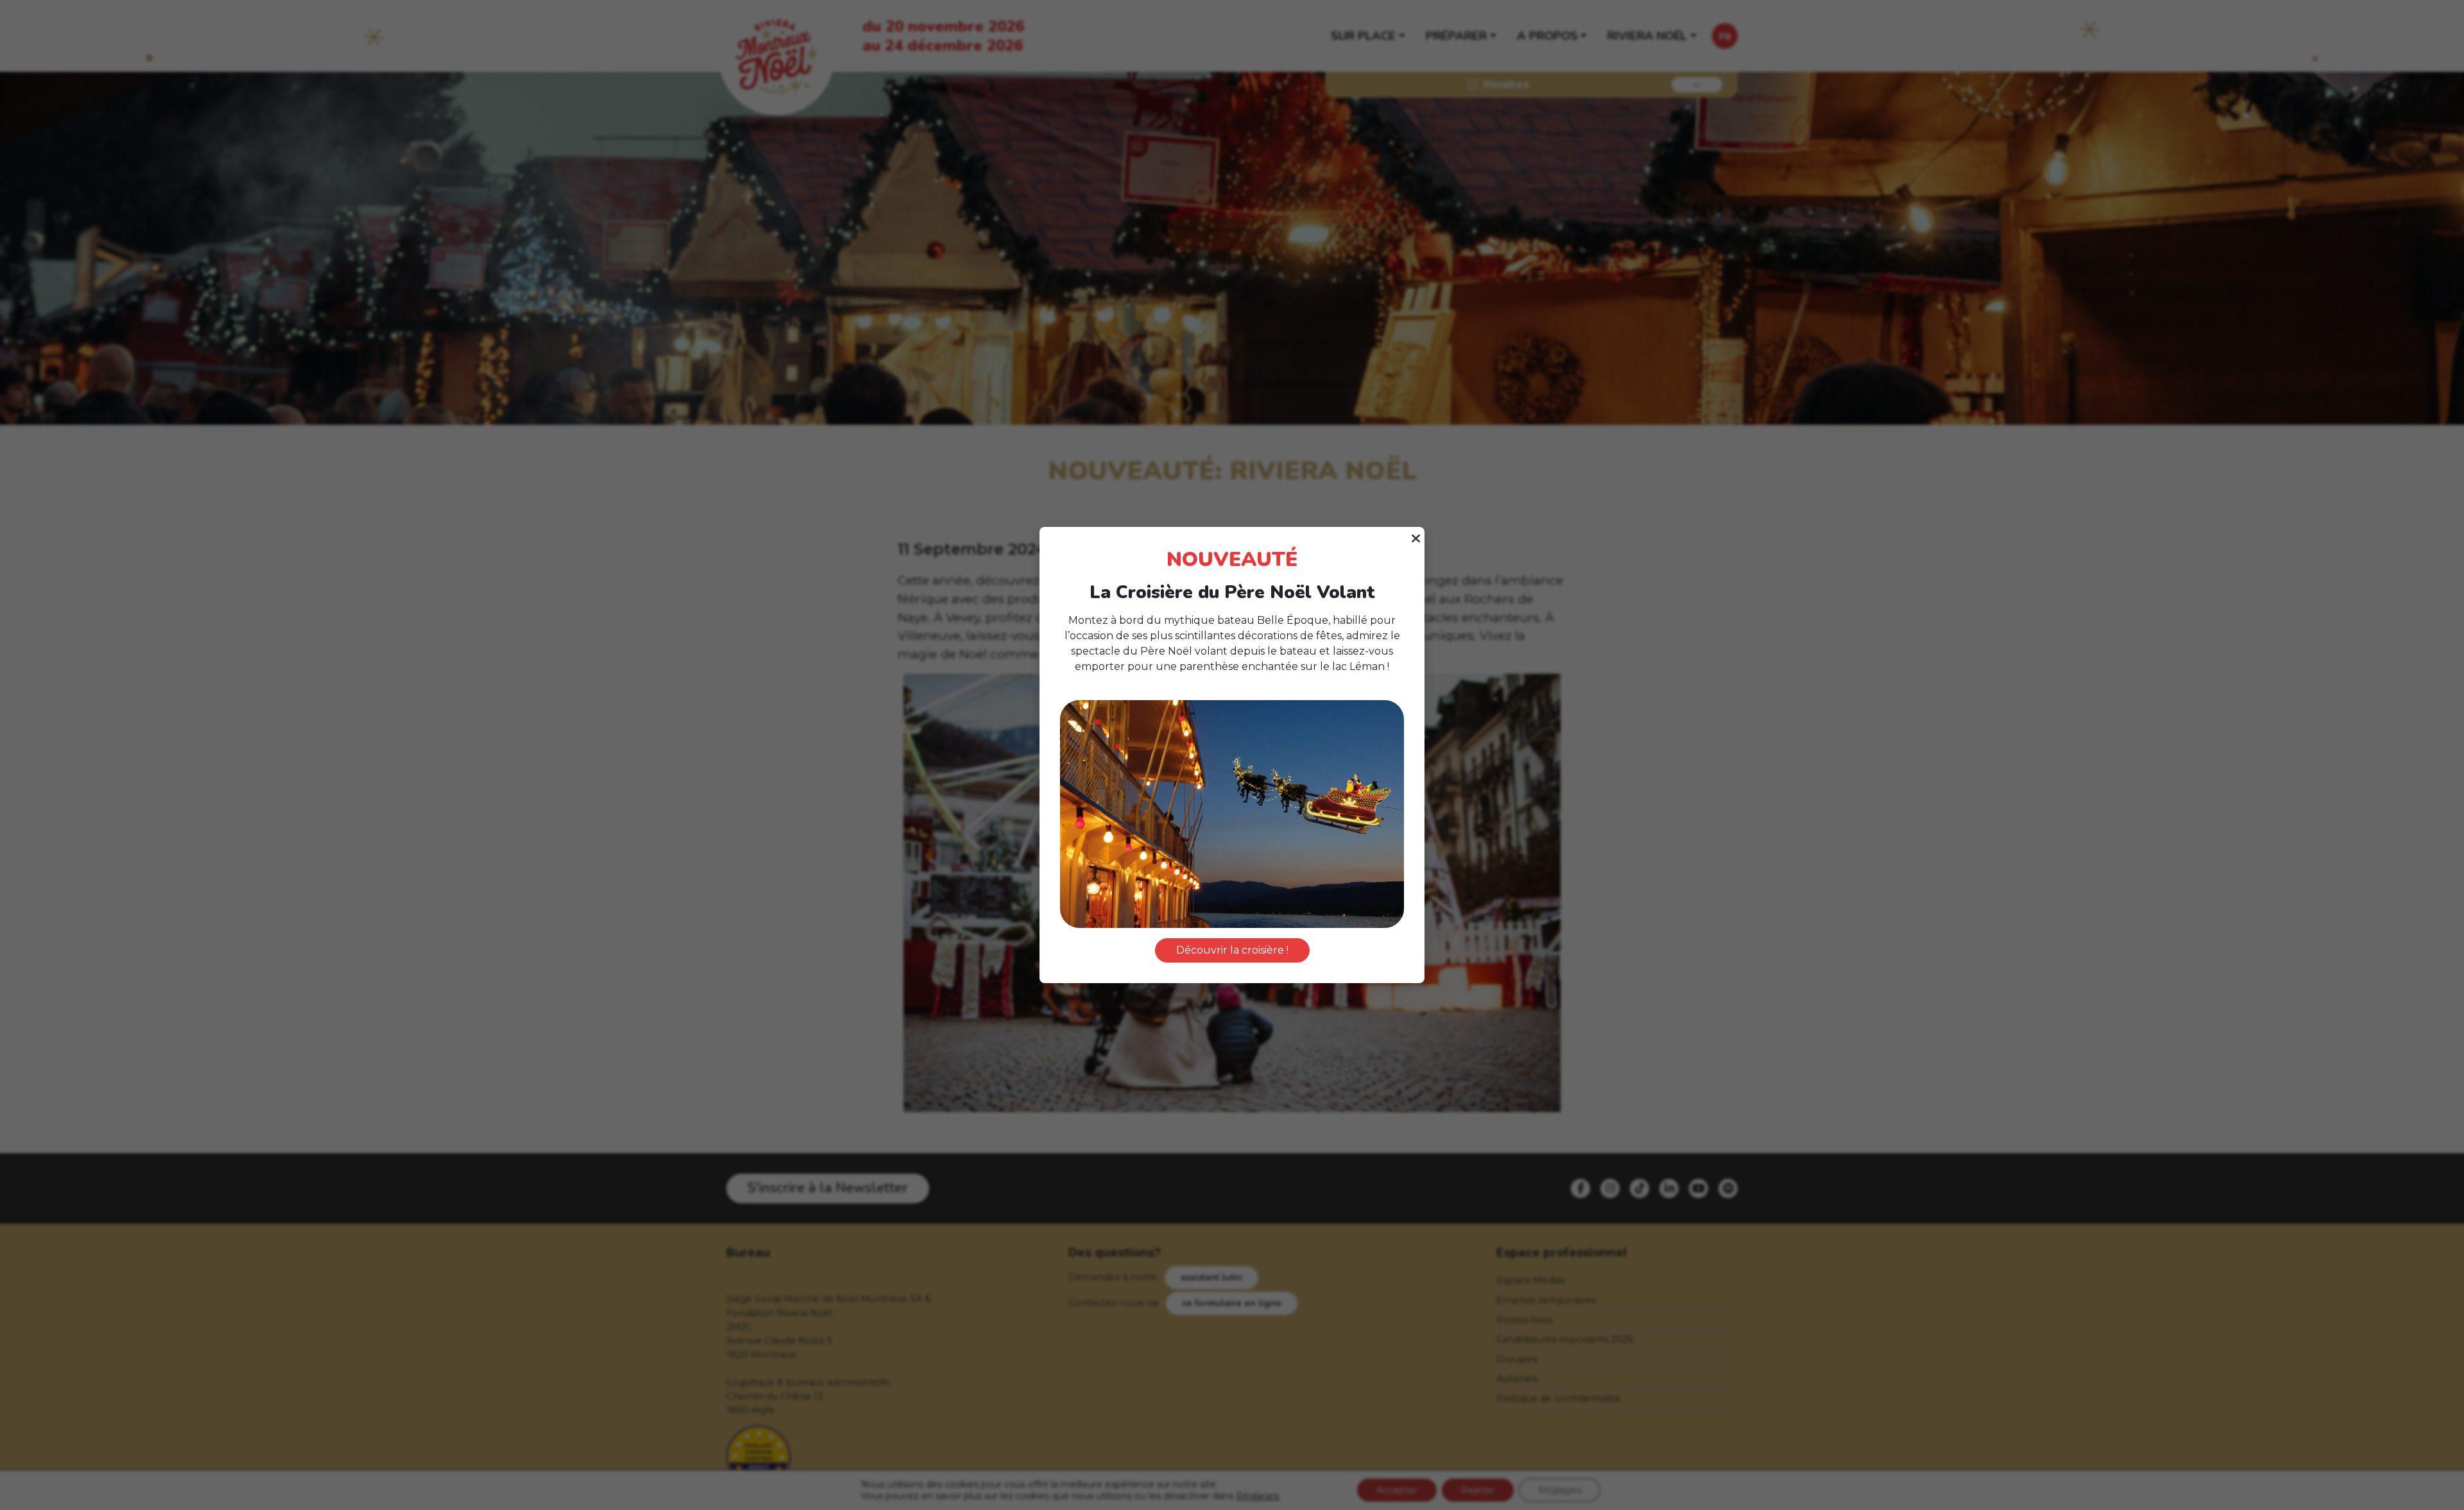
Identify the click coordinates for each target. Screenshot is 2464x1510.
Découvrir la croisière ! (1232, 950)
